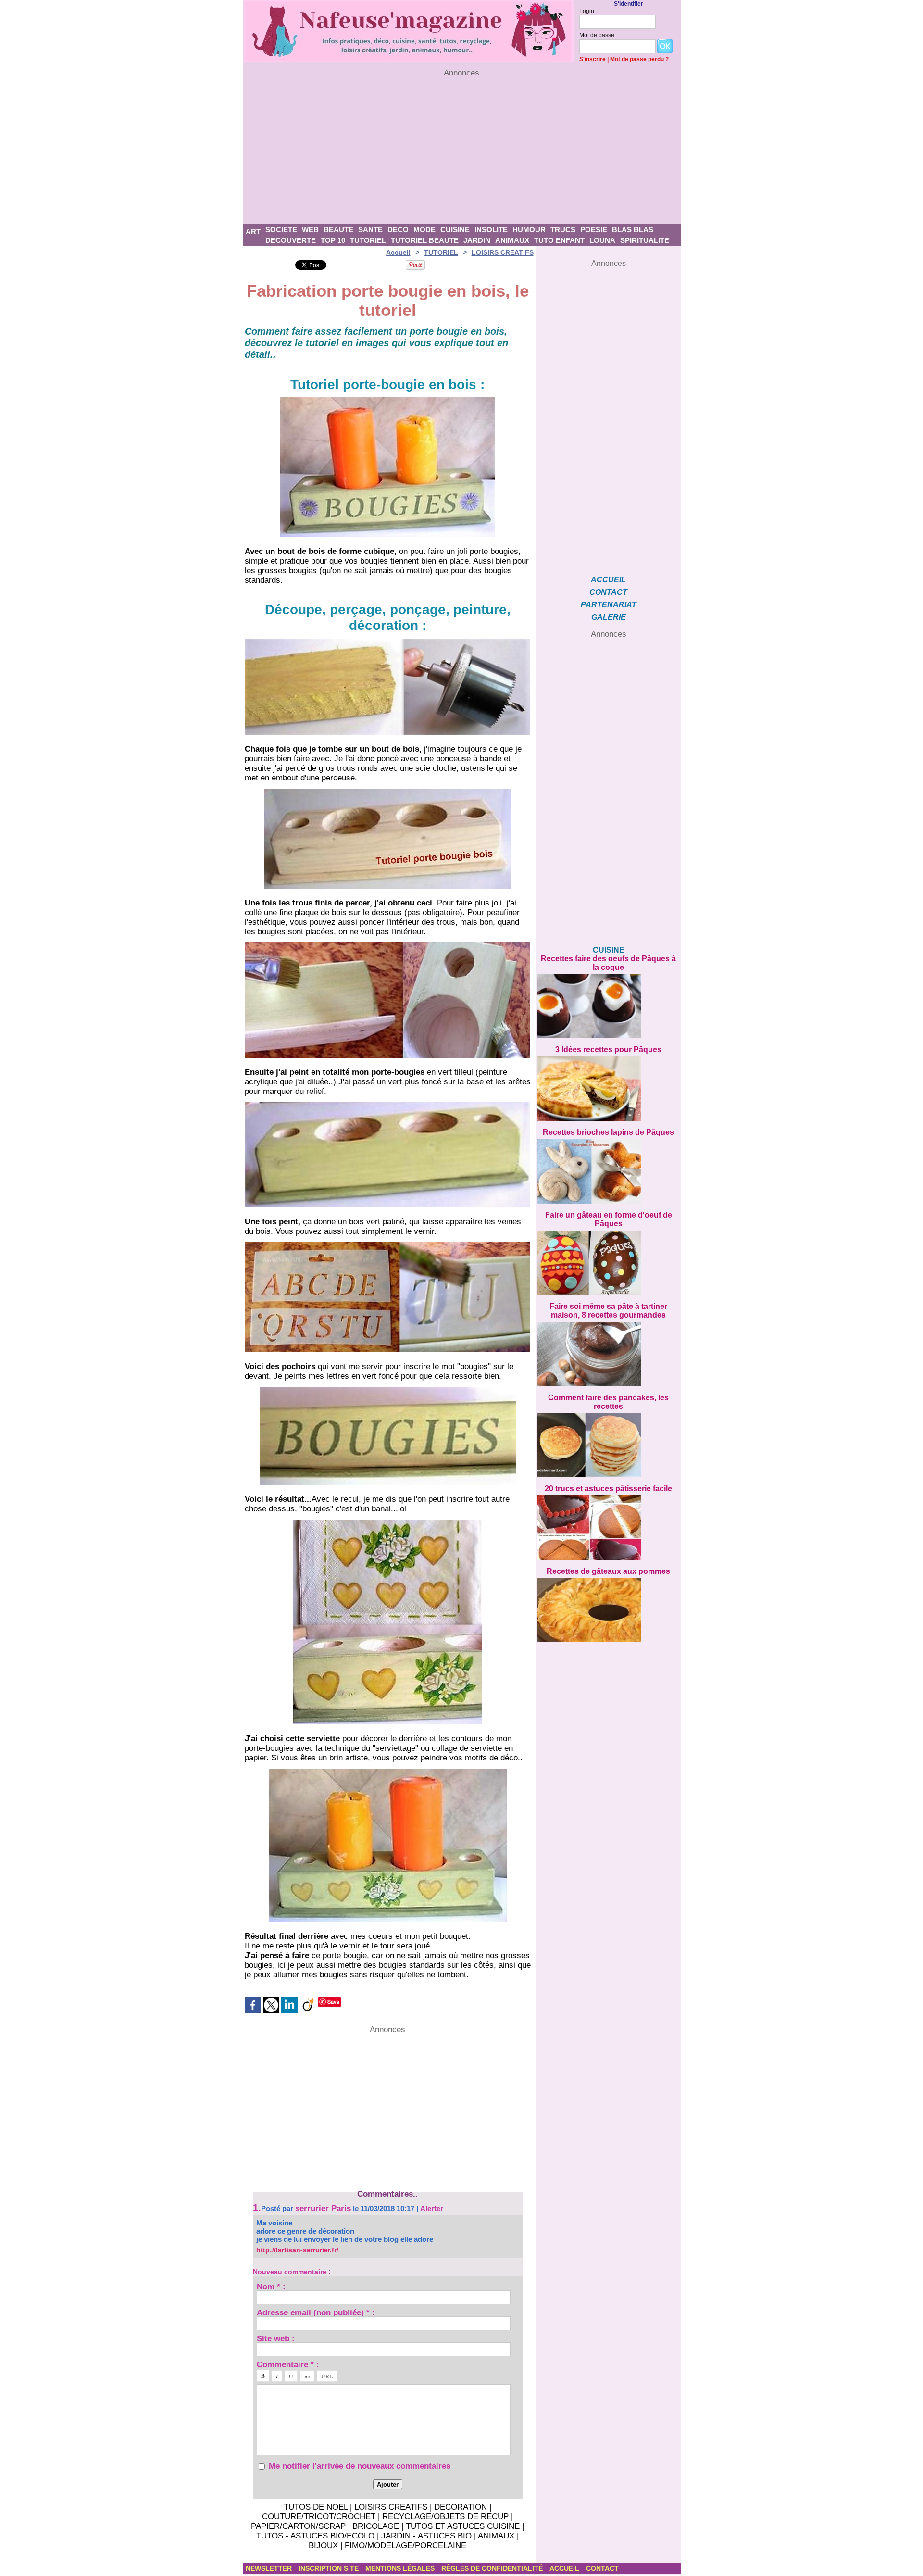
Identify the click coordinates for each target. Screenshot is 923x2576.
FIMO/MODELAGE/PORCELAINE (405, 2545)
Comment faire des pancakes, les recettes (608, 1402)
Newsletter (270, 2568)
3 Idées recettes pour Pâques (608, 1049)
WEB (310, 230)
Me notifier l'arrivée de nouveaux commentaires (360, 2466)
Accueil (398, 252)
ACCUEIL (608, 580)
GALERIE (609, 617)
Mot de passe (597, 35)
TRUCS (563, 230)
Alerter (432, 2208)
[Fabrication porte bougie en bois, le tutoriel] (388, 641)
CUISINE (455, 230)
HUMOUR (529, 230)
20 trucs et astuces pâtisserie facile (608, 1489)
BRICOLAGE (376, 2526)
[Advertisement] (462, 151)
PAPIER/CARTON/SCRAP (298, 2526)
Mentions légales (401, 2568)
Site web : (276, 2338)
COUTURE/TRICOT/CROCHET (319, 2517)
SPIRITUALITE (645, 240)
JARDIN (477, 240)
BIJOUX (323, 2545)
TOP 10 (333, 240)
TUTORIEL (368, 240)
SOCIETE (281, 230)
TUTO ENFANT (559, 240)
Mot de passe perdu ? (639, 59)
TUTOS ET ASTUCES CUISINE (463, 2526)
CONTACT (608, 592)
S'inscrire (592, 59)
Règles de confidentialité (493, 2568)
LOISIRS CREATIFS (503, 252)
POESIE (594, 230)
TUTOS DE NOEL (316, 2507)
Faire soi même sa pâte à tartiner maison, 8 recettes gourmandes (608, 1311)
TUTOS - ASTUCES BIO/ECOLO (315, 2536)
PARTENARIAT (609, 605)
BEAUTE (338, 230)
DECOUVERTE (291, 240)
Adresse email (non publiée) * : (316, 2312)
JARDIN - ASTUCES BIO (426, 2536)
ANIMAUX (512, 240)
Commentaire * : (288, 2364)
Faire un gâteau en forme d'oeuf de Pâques (609, 1219)
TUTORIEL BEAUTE (425, 240)
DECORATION (461, 2507)
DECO (398, 230)
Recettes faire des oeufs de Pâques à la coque (608, 963)
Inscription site (330, 2568)
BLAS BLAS (633, 230)
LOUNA (602, 240)
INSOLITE (491, 230)
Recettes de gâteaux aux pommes (608, 1571)
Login (587, 11)
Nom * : (271, 2286)
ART (253, 232)
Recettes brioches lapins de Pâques (608, 1132)
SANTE (370, 230)
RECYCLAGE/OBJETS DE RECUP (445, 2517)
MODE (424, 230)
